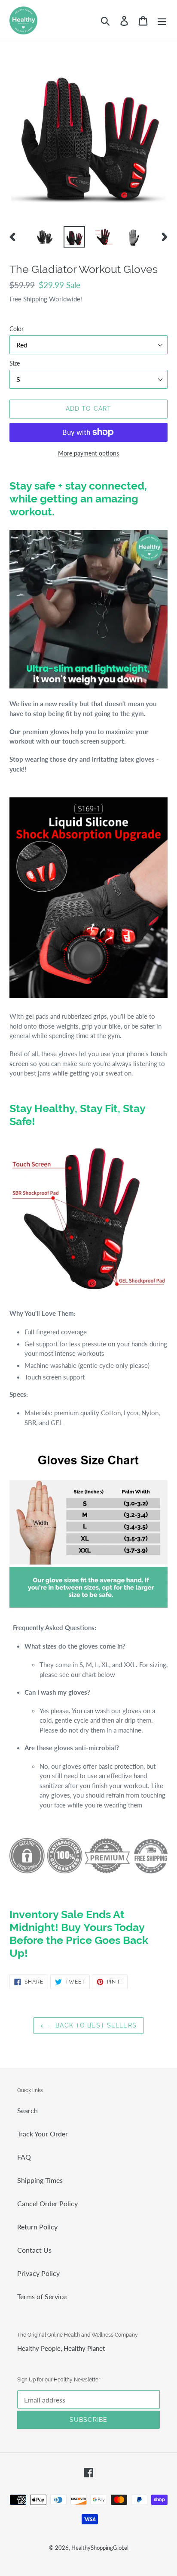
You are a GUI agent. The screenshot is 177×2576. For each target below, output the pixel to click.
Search (27, 2110)
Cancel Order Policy (47, 2203)
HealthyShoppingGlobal (100, 2548)
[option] (45, 237)
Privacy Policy (38, 2273)
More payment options (88, 453)
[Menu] (162, 20)
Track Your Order (43, 2134)
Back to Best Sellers (95, 2025)
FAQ (24, 2157)
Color (17, 329)
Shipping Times (40, 2180)
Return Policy (37, 2227)
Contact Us (34, 2250)
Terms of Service (42, 2296)
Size (15, 363)
